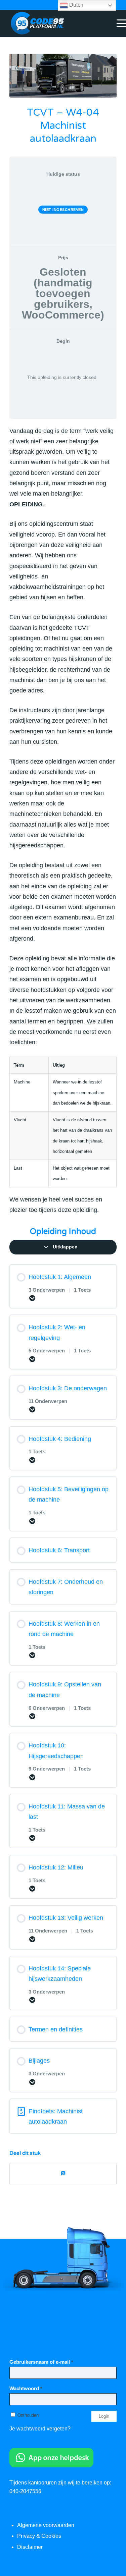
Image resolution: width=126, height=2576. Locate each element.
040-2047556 (25, 2491)
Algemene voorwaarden (46, 2525)
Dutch (76, 5)
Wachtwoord (26, 2389)
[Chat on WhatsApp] (51, 2466)
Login (104, 2416)
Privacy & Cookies (39, 2536)
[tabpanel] (63, 820)
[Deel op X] (63, 2173)
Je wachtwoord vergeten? (40, 2429)
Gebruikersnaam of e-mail (41, 2362)
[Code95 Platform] (52, 23)
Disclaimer (30, 2547)
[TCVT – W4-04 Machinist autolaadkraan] (63, 76)
